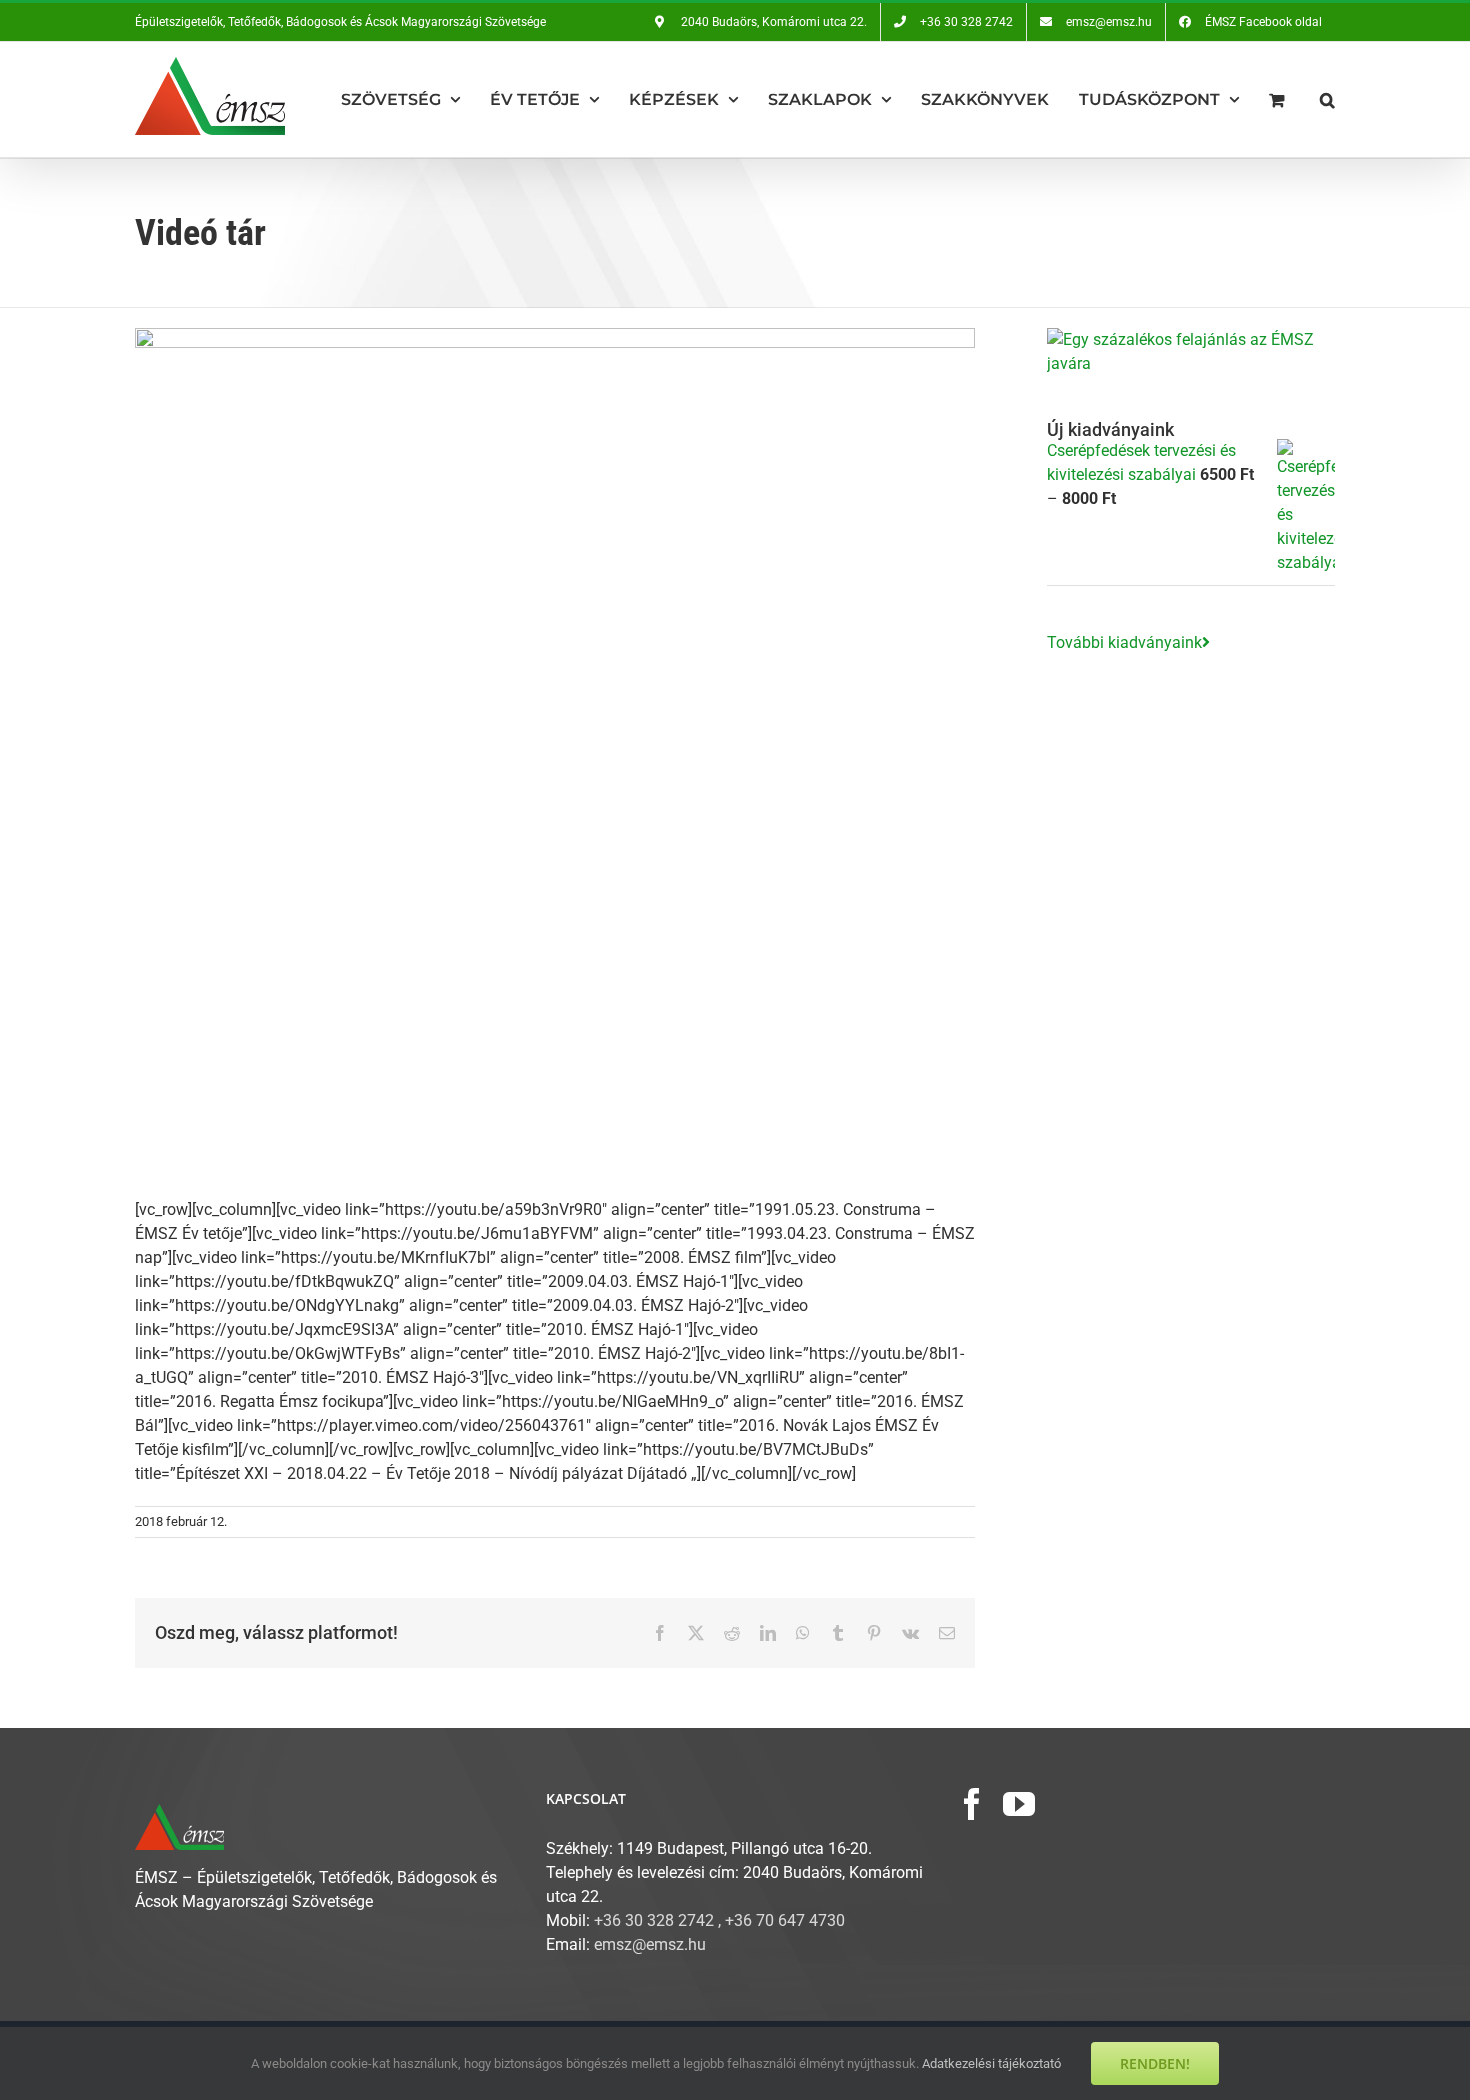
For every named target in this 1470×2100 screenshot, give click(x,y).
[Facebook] (972, 1804)
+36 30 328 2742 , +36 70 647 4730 (719, 1920)
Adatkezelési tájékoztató (991, 2063)
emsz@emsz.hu (650, 1944)
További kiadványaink (1124, 642)
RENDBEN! (1155, 2063)
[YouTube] (1019, 1804)
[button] (1327, 99)
